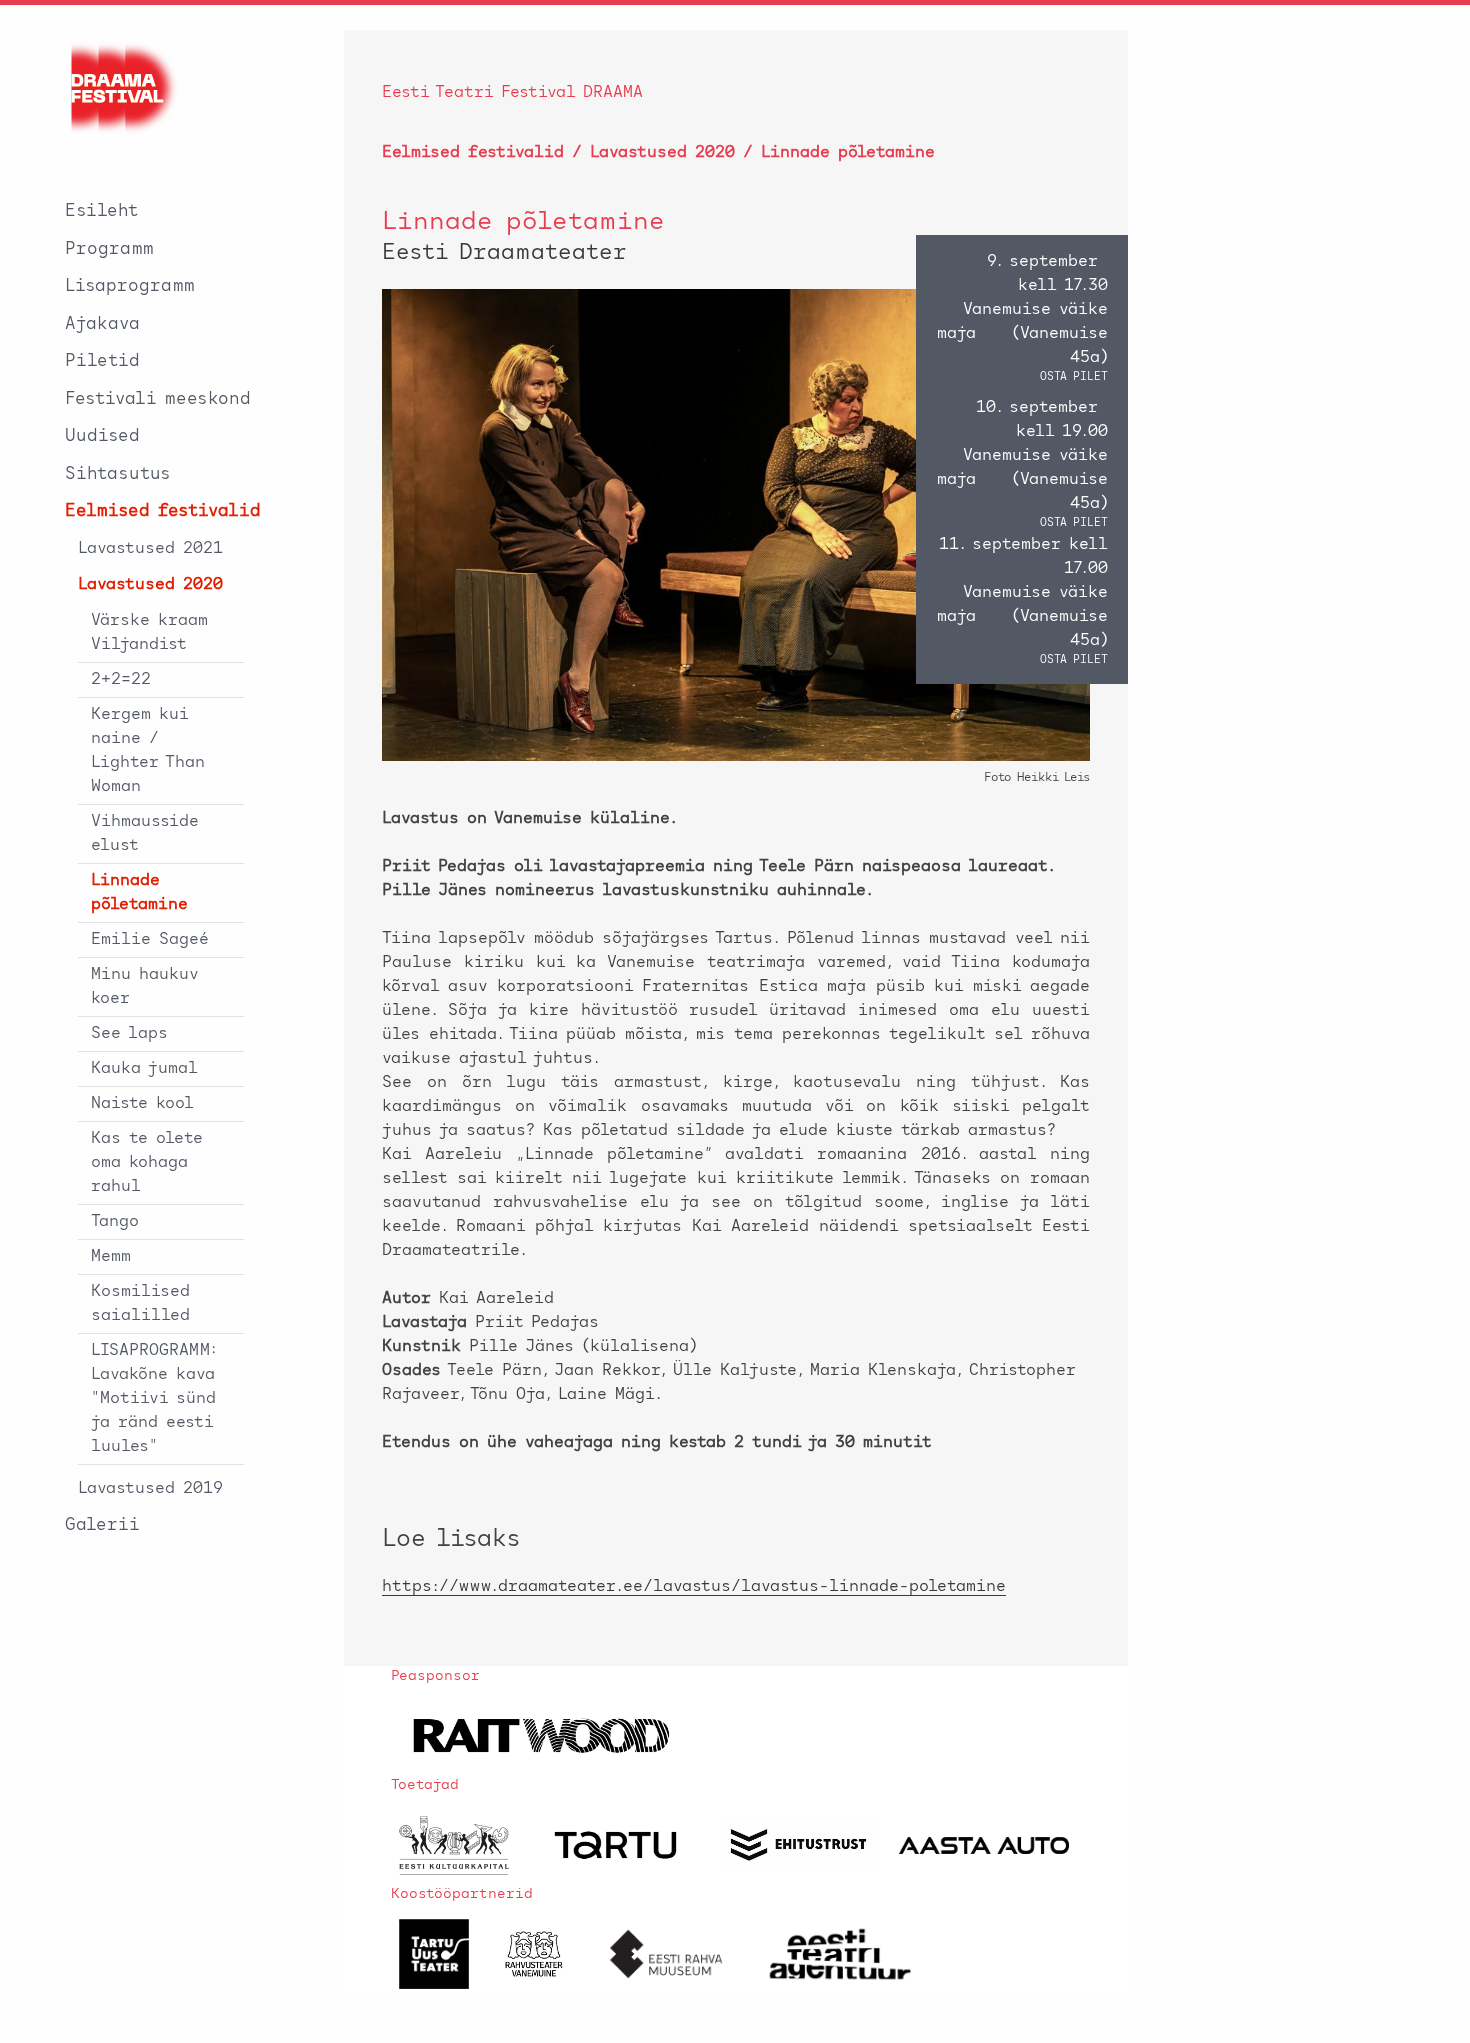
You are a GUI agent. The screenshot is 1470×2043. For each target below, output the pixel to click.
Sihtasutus (118, 474)
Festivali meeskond (158, 399)
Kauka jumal (144, 1069)
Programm (109, 249)
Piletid (102, 361)
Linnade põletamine (139, 893)
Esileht (102, 211)
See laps (129, 1034)
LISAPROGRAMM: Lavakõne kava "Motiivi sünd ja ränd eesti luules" (154, 1399)
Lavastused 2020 (150, 585)
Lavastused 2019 (150, 1489)
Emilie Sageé (150, 940)
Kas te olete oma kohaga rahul (147, 1163)
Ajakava (102, 324)
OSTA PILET (1074, 377)
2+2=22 (121, 680)
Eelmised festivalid (163, 511)
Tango (115, 1222)
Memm (111, 1257)
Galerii (102, 1525)
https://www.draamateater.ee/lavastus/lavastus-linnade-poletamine (694, 1587)
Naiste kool (142, 1104)
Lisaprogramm (130, 286)
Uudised (102, 436)
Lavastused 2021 (150, 549)
